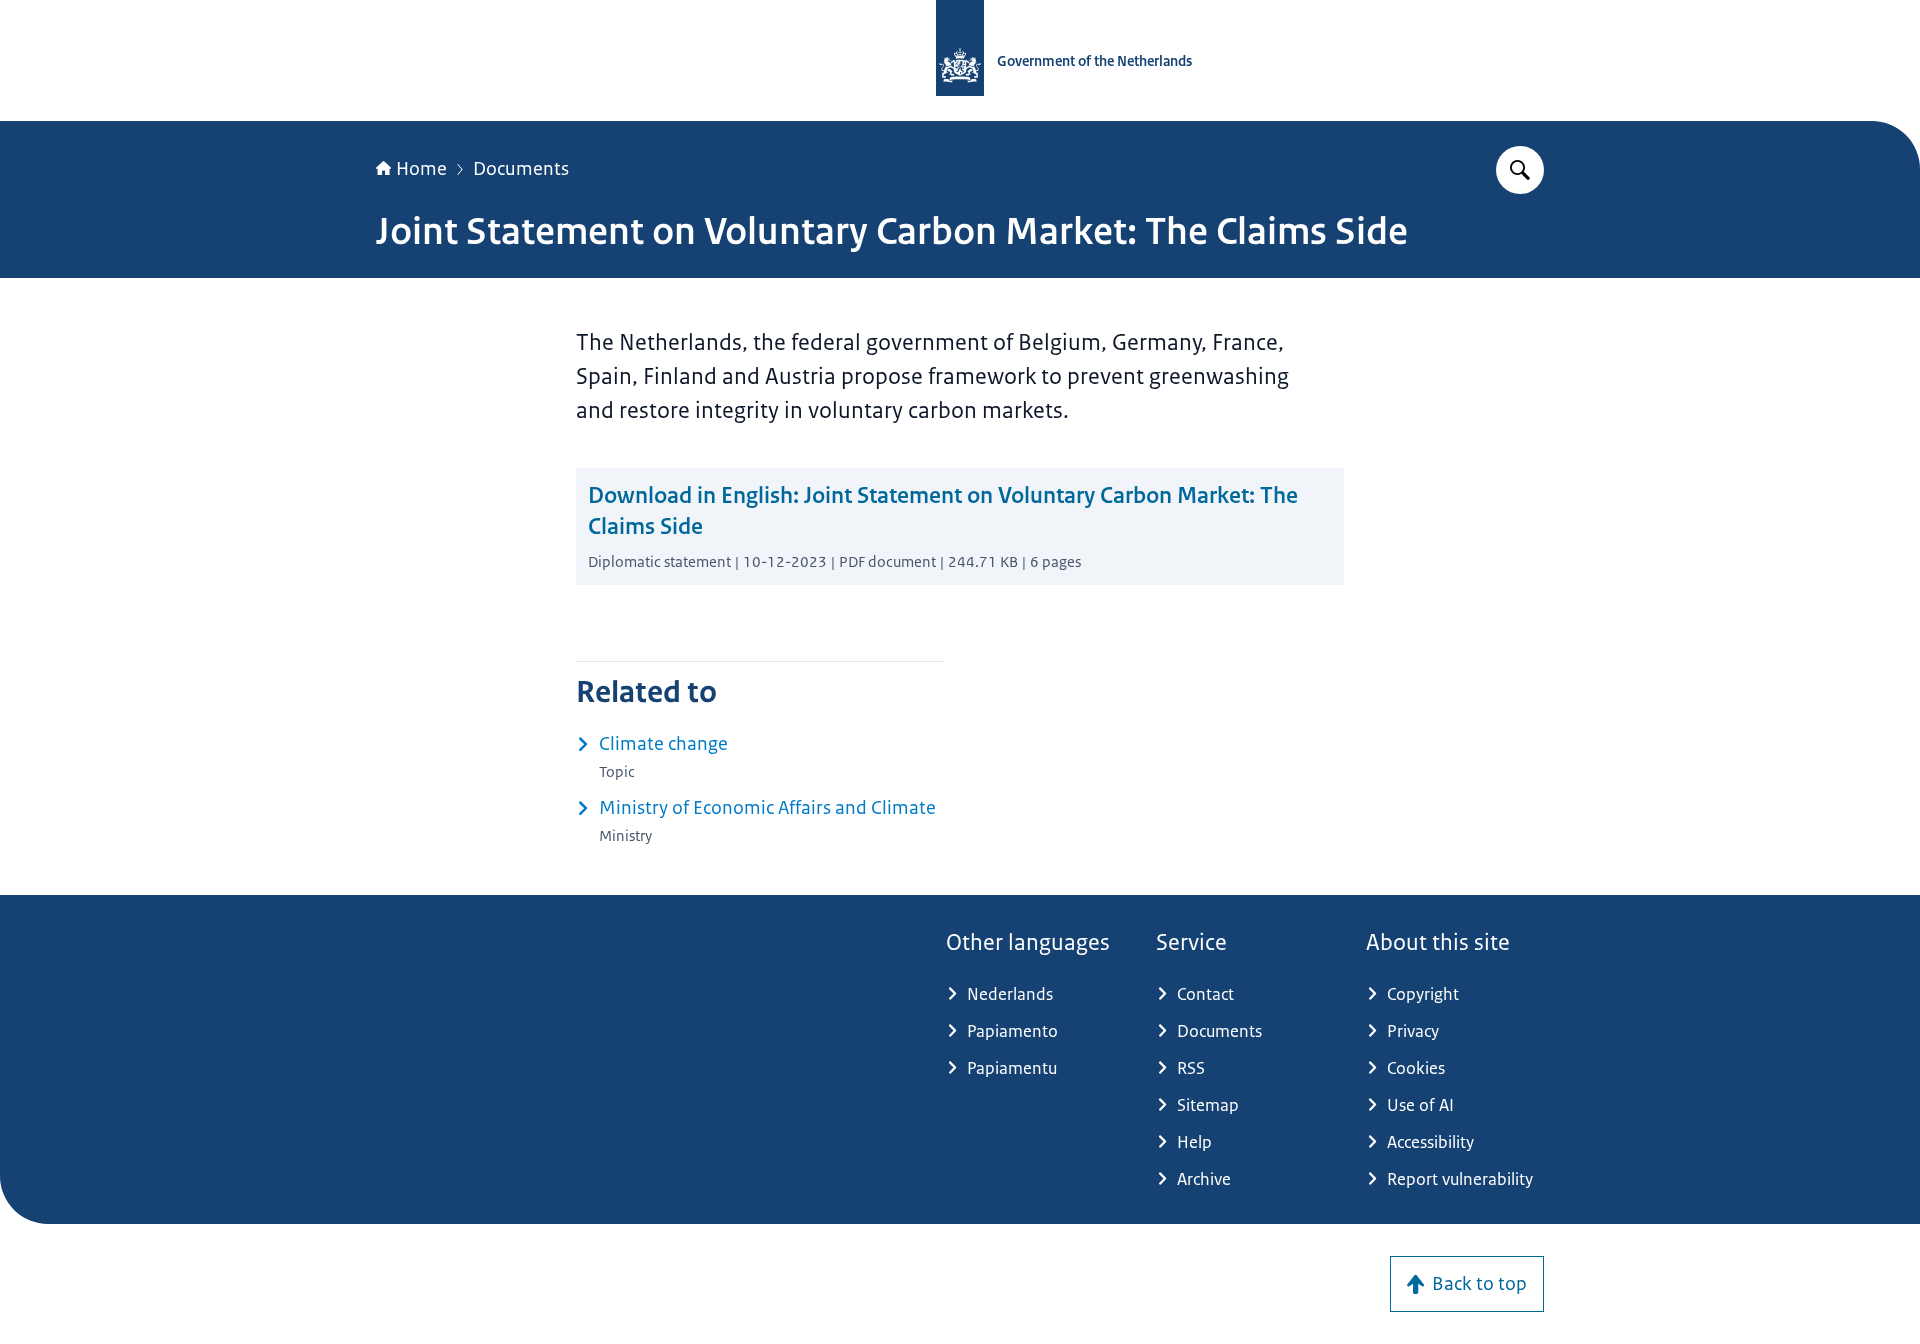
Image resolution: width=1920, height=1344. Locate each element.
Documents (521, 169)
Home (421, 169)
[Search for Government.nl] (1520, 170)
